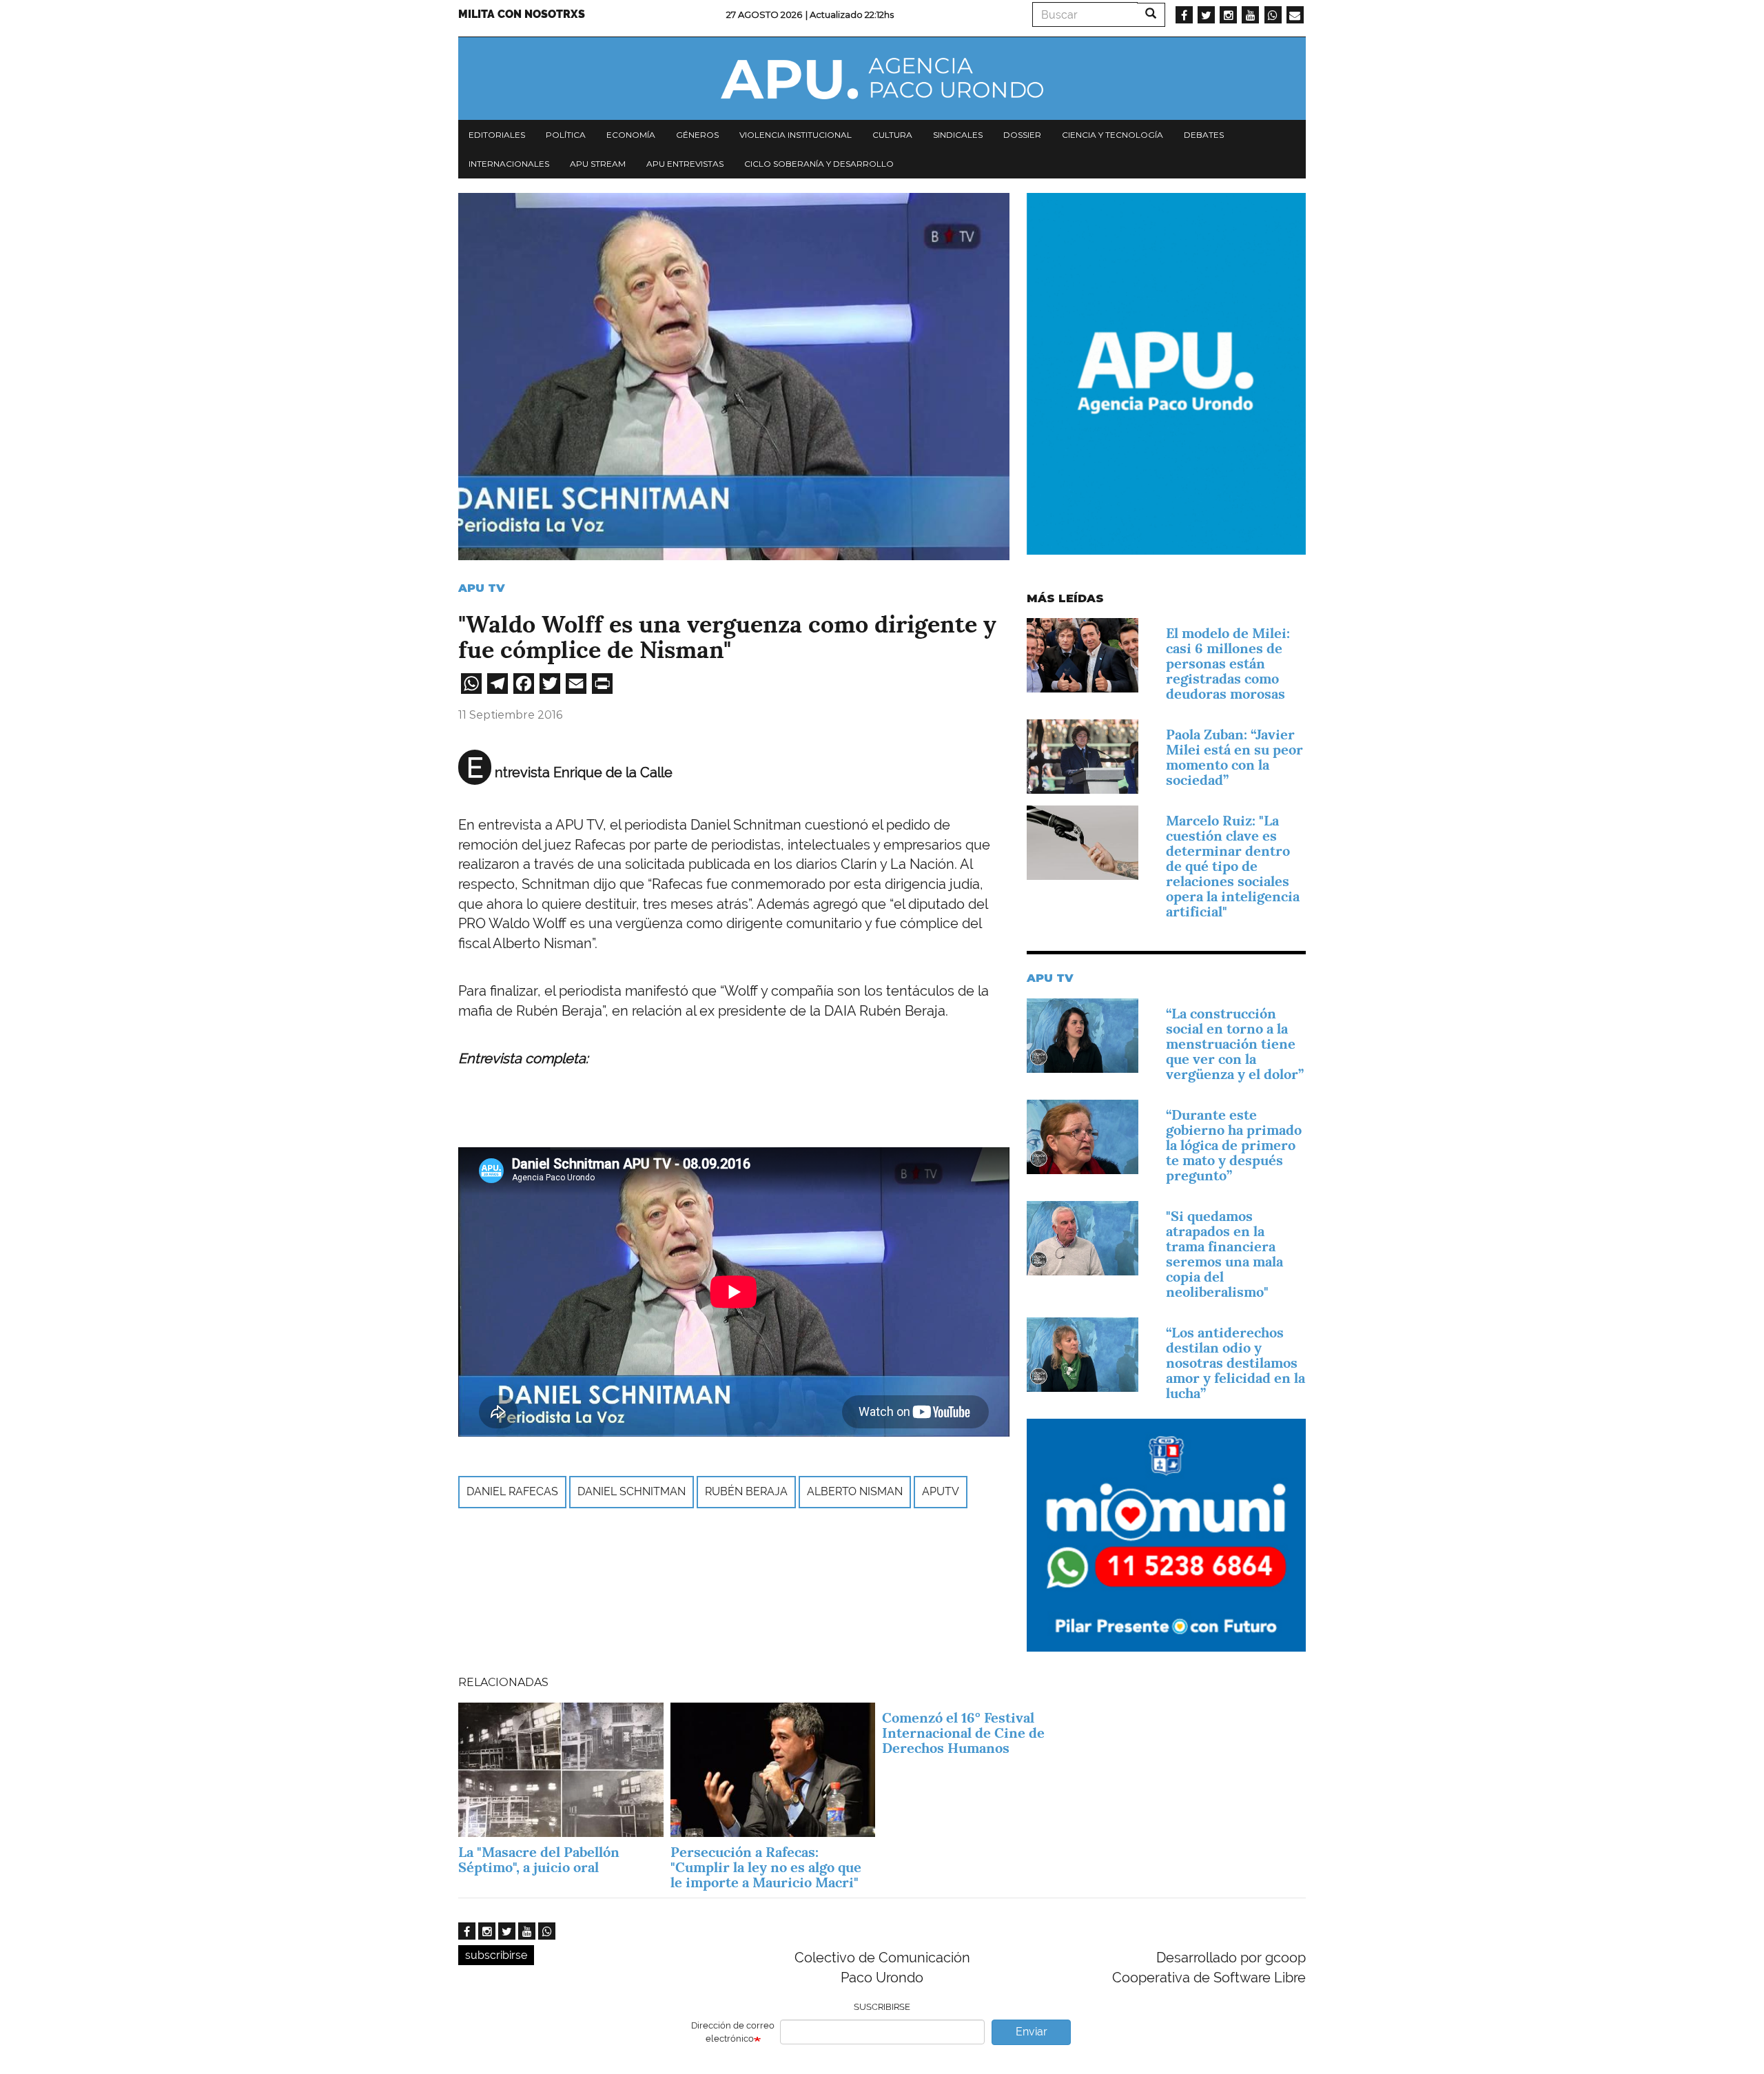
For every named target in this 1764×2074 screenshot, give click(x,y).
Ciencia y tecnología (1112, 135)
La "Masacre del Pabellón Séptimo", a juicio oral (539, 1860)
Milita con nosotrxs (522, 14)
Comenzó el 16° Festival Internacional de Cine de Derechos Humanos (963, 1733)
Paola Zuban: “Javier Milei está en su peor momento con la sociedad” (1234, 757)
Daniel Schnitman (632, 1491)
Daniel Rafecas (512, 1491)
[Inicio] (882, 79)
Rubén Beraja (746, 1491)
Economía (631, 135)
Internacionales (509, 164)
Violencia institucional (796, 135)
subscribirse (496, 1955)
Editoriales (497, 135)
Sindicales (958, 135)
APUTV (941, 1491)
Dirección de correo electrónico (733, 2032)
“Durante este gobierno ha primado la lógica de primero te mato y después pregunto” (1234, 1145)
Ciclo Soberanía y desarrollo (819, 164)
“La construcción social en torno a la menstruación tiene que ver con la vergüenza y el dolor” (1235, 1044)
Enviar (1032, 2032)
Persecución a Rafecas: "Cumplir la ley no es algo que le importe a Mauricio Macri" (766, 1867)
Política (566, 135)
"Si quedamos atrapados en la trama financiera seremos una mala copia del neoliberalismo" (1224, 1254)
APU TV (482, 588)
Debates (1204, 135)
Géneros (697, 135)
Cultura (892, 135)
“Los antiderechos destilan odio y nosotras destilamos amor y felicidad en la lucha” (1235, 1363)
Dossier (1022, 135)
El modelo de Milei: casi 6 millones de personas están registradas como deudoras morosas (1228, 664)
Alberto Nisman (855, 1491)
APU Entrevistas (685, 164)
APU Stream (598, 164)
